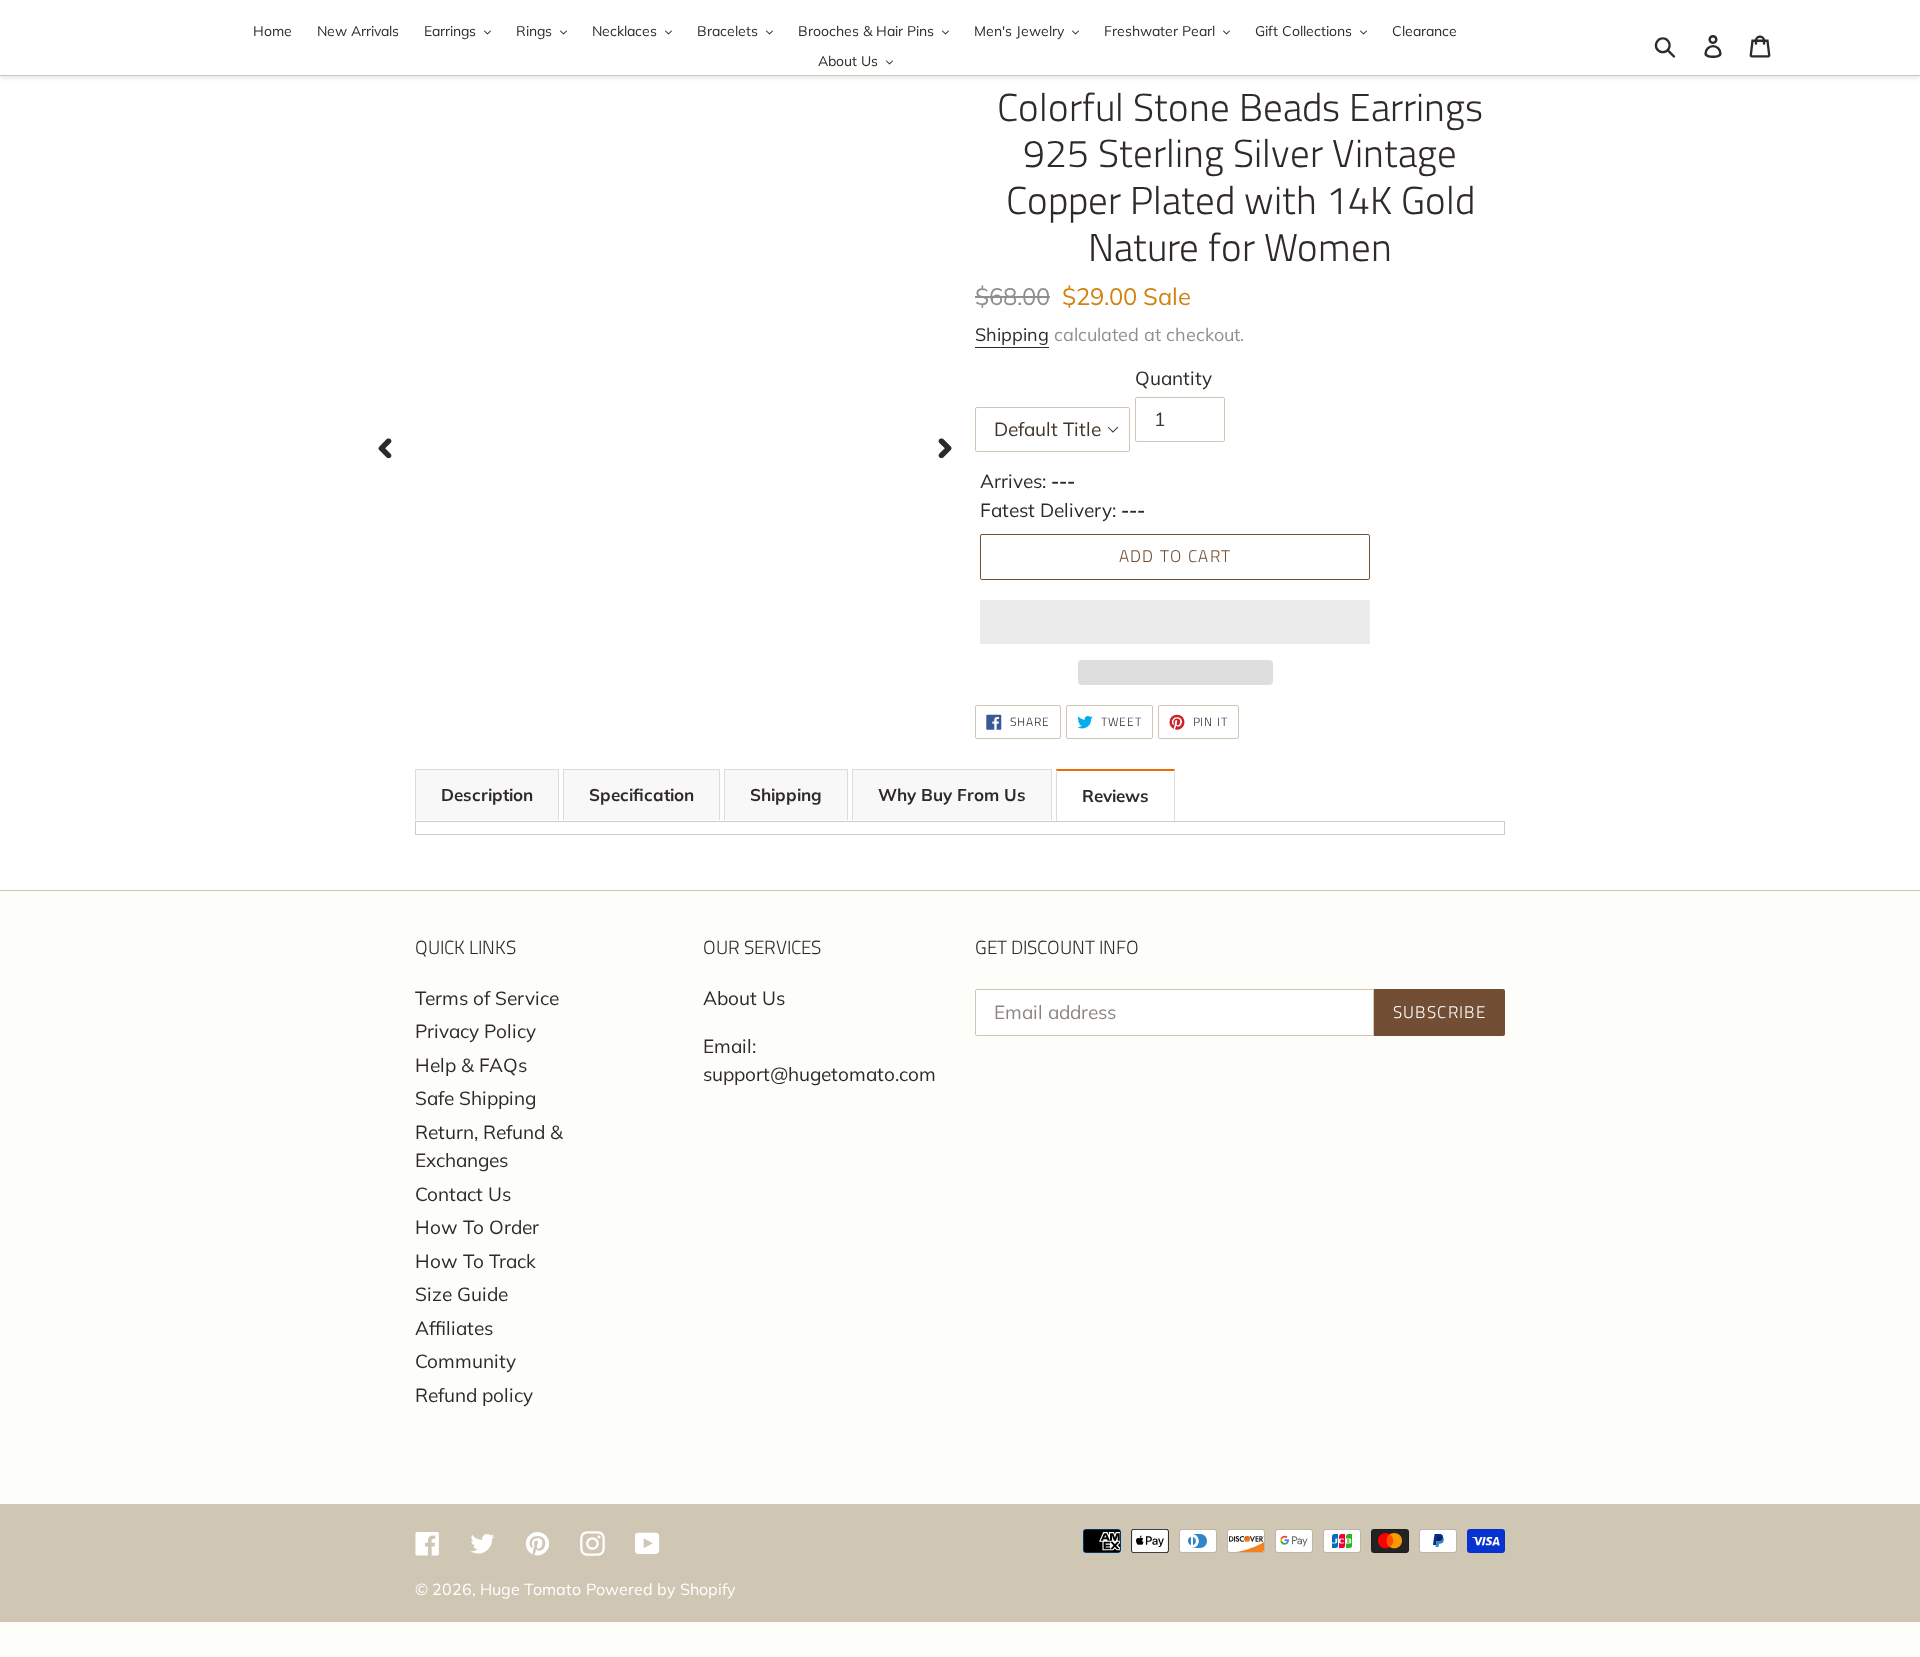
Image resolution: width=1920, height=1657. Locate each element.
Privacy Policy (475, 1031)
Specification (641, 794)
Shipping (1012, 334)
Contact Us (463, 1194)
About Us (744, 998)
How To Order (477, 1227)
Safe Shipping (475, 1098)
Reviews (1115, 795)
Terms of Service (487, 998)
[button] (1175, 622)
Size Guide (461, 1294)
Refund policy (474, 1395)
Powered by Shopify (661, 1589)
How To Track (475, 1261)
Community (465, 1361)
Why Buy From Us (952, 794)
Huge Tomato (530, 1589)
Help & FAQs (471, 1065)
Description (487, 794)
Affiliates (454, 1328)
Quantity (1173, 378)
